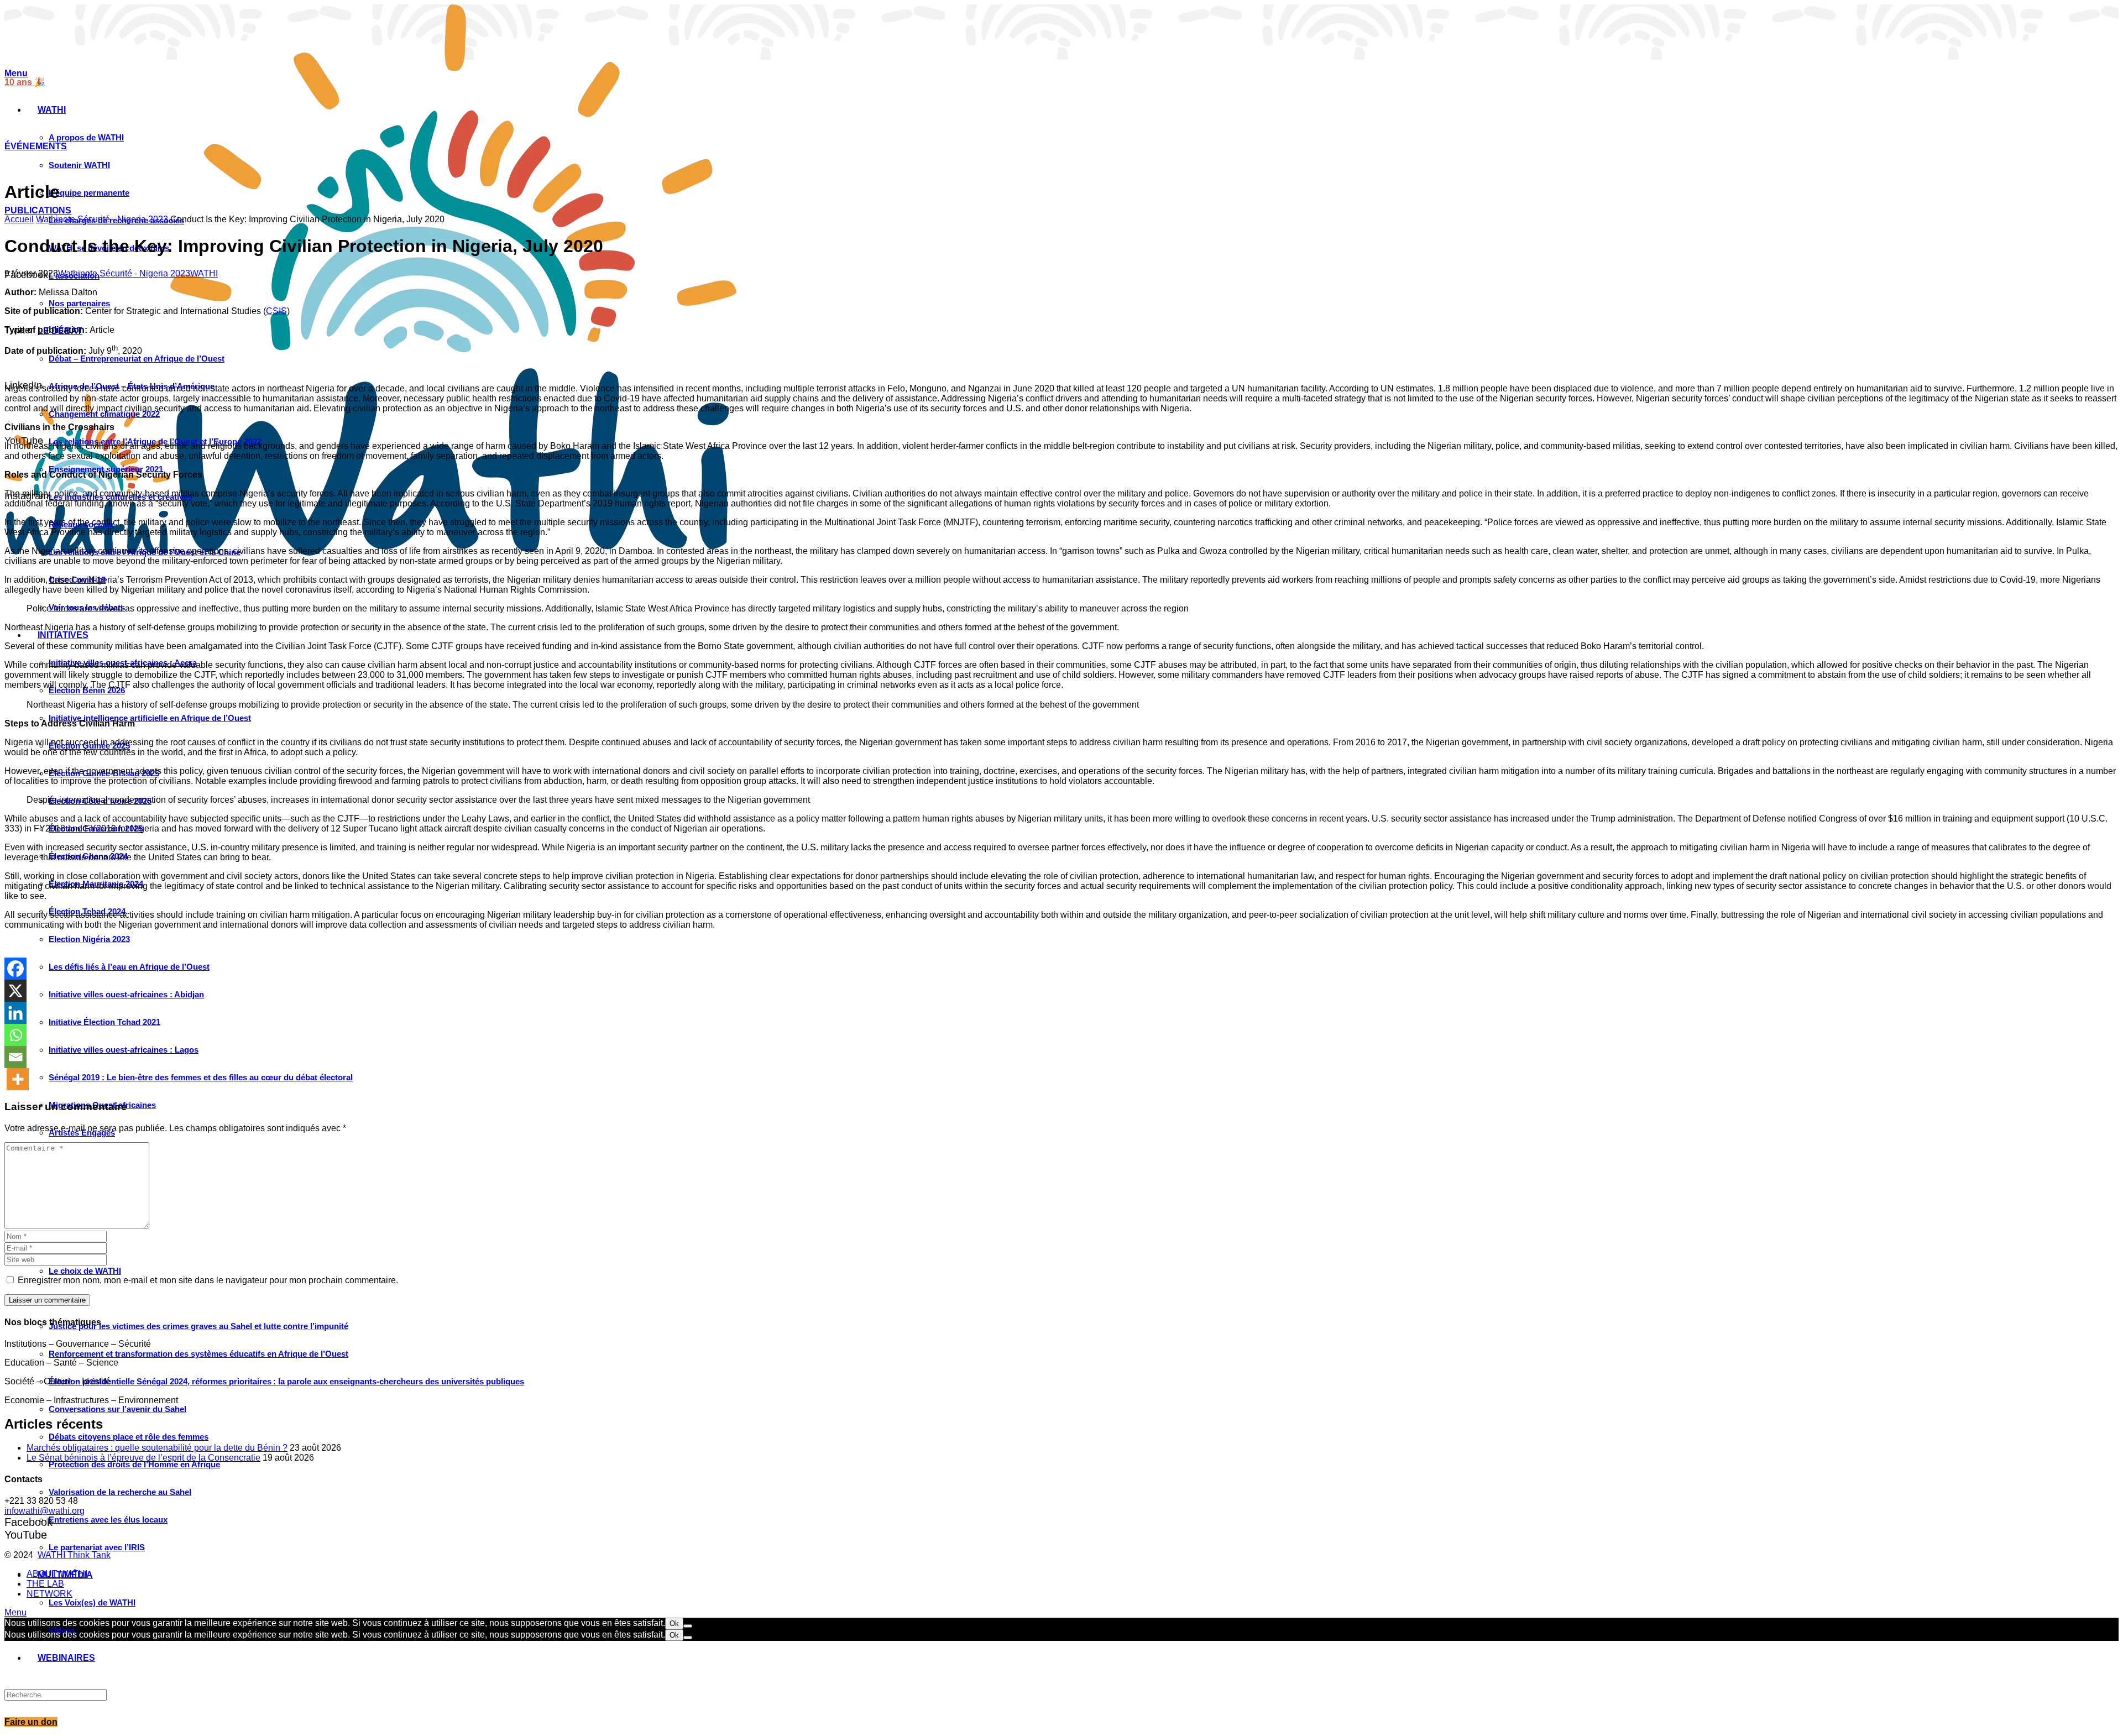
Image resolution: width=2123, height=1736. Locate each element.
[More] (18, 1079)
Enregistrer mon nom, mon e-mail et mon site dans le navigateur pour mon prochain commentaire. (208, 1280)
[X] (15, 991)
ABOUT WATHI (57, 1574)
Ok (674, 1623)
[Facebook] (15, 969)
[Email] (15, 1057)
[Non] (688, 1626)
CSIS (276, 311)
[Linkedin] (15, 1013)
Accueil (19, 219)
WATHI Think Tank (74, 1555)
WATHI (204, 273)
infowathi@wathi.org (45, 1511)
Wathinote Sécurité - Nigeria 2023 (102, 219)
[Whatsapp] (15, 1035)
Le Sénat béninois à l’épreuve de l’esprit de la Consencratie (143, 1458)
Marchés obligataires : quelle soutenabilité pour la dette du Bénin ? (157, 1448)
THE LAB (45, 1584)
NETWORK (49, 1594)
